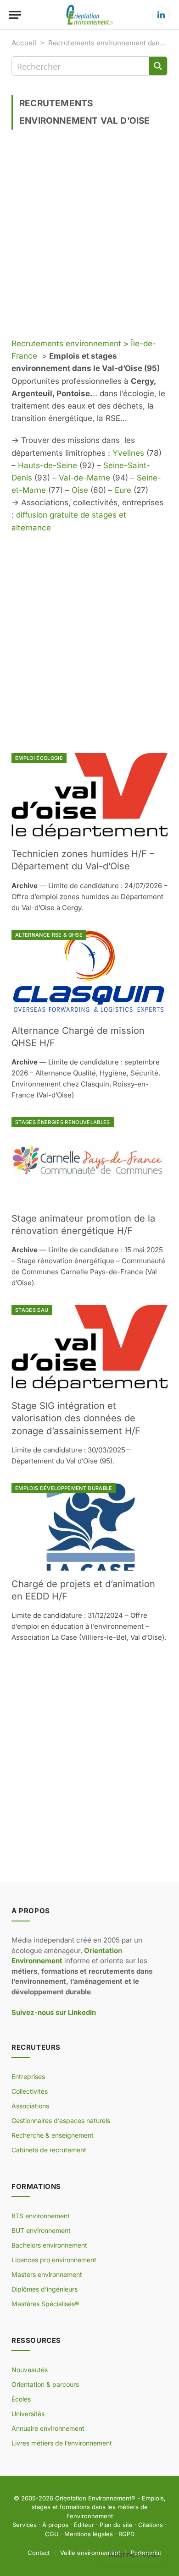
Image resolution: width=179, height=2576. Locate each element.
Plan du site (116, 2525)
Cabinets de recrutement (49, 2150)
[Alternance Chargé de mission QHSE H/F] (89, 974)
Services (25, 2525)
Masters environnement (47, 2274)
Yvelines (128, 453)
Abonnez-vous (134, 2554)
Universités (28, 2414)
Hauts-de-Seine (48, 465)
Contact (39, 2553)
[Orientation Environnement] (89, 15)
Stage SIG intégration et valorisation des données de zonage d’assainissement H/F (76, 1418)
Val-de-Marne (84, 478)
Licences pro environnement (54, 2260)
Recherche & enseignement (53, 2135)
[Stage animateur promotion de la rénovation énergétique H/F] (89, 1161)
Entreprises (28, 2077)
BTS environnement (41, 2216)
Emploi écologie (39, 758)
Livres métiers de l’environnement (62, 2443)
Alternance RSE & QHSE (49, 935)
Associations (30, 2106)
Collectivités (30, 2091)
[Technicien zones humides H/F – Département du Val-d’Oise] (89, 797)
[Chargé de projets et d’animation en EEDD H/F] (89, 1527)
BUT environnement (41, 2230)
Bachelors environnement (49, 2245)
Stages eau (32, 1310)
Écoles (21, 2399)
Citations (151, 2525)
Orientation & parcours (45, 2384)
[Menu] (15, 15)
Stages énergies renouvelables (63, 1122)
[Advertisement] (89, 237)
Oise (80, 490)
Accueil (24, 43)
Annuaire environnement (48, 2428)
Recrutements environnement (66, 344)
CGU (52, 2534)
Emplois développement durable (64, 1488)
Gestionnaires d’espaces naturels (61, 2120)
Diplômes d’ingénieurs (45, 2289)
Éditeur (84, 2525)
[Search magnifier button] (158, 66)
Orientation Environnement (93, 2498)
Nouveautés (30, 2370)
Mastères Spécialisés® (45, 2304)
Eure (123, 490)
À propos (55, 2525)
